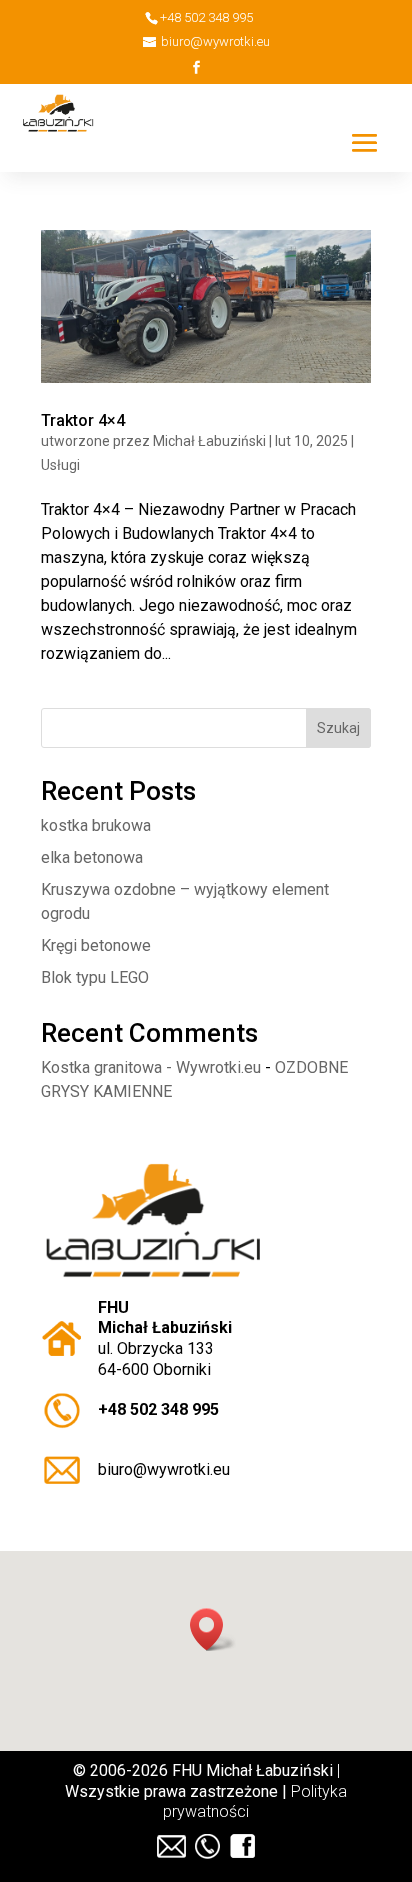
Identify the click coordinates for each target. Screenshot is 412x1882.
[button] (213, 1629)
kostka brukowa (96, 825)
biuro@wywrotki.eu (164, 1469)
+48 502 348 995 (158, 1409)
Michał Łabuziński (209, 441)
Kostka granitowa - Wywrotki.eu (151, 1067)
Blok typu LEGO (95, 977)
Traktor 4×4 (83, 420)
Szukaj (338, 728)
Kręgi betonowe (96, 945)
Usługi (60, 465)
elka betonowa (92, 857)
